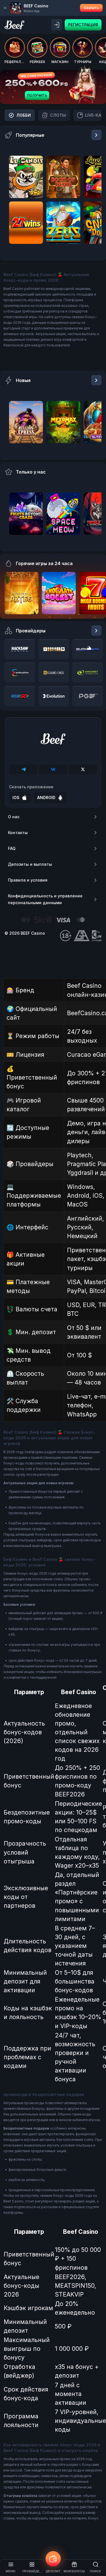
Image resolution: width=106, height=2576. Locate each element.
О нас (14, 817)
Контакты (18, 833)
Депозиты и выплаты (30, 864)
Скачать (91, 8)
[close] (5, 8)
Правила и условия (28, 880)
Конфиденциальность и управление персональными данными (45, 899)
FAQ (12, 848)
